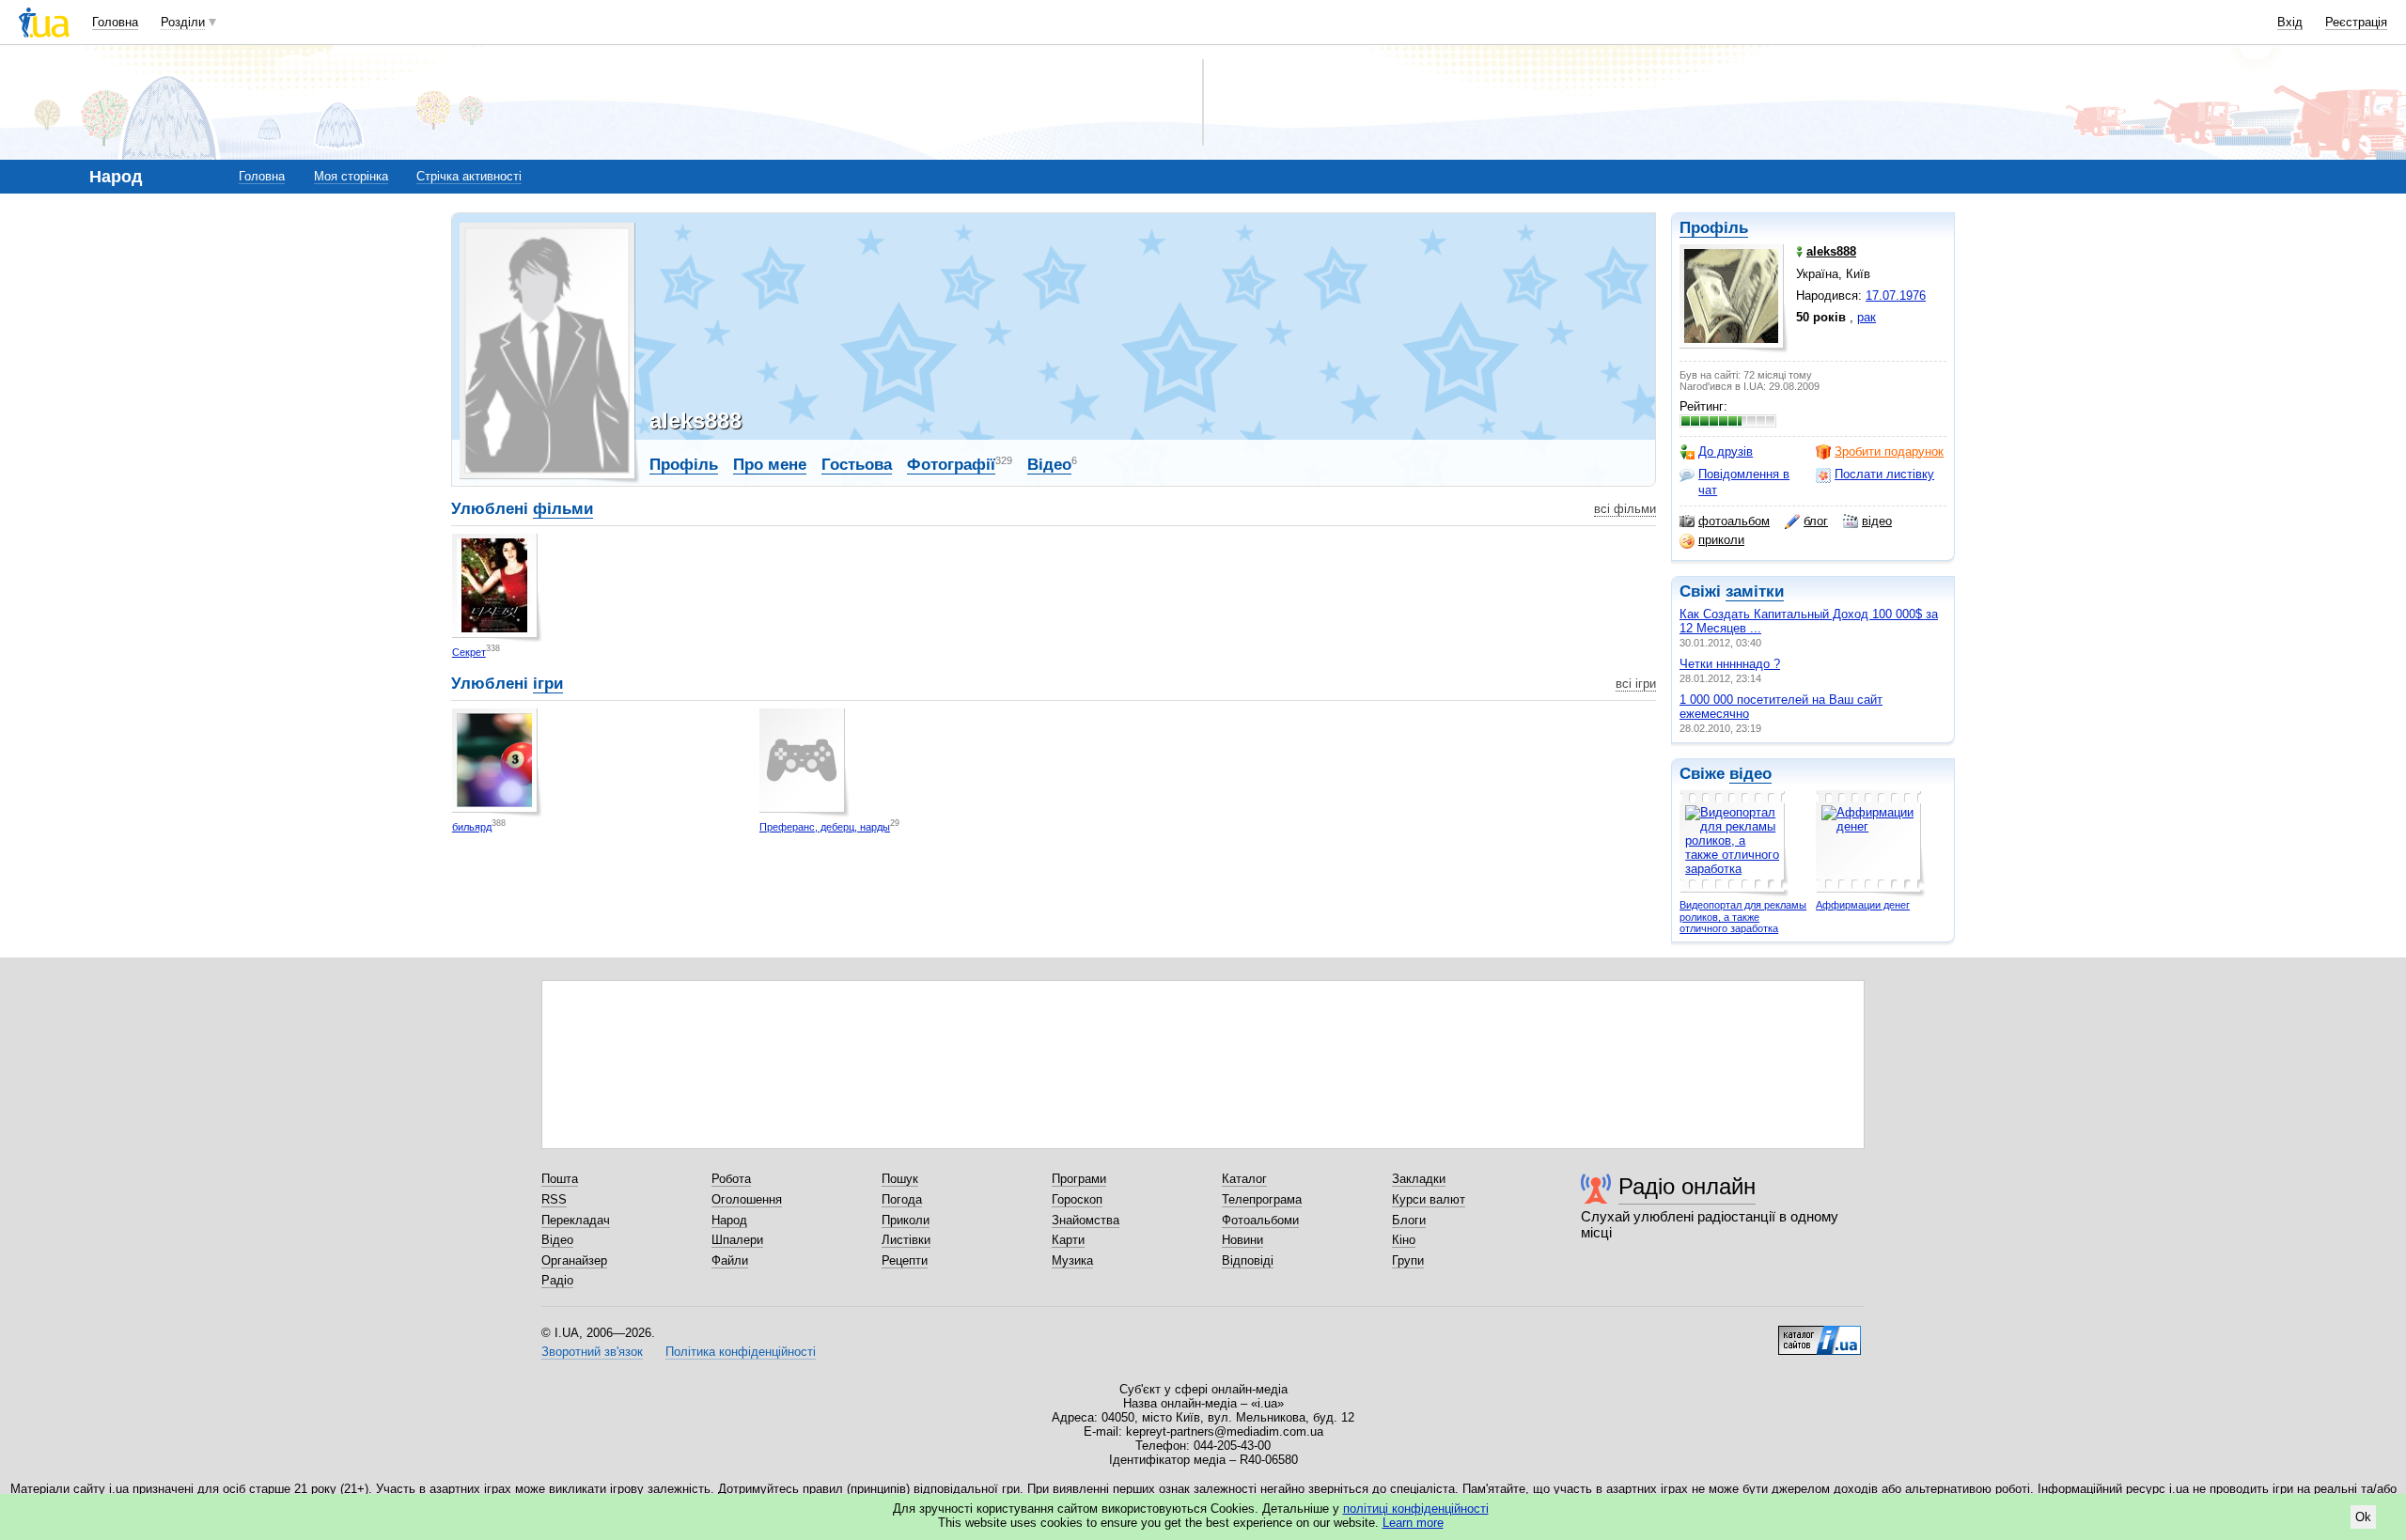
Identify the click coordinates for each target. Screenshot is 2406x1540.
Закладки (1419, 1179)
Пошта (560, 1179)
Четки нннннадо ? (1730, 664)
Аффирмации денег (1863, 905)
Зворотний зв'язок (592, 1352)
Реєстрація (2356, 22)
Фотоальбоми (1260, 1220)
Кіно (1404, 1240)
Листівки (906, 1240)
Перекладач (576, 1220)
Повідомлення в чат (1744, 482)
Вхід (2290, 22)
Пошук (900, 1179)
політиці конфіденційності (1416, 1509)
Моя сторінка (351, 176)
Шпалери (737, 1240)
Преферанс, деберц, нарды (825, 827)
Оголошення (747, 1199)
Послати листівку (1884, 474)
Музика (1072, 1260)
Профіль (1714, 228)
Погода (902, 1199)
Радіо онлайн (1687, 1186)
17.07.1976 (1896, 296)
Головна (115, 22)
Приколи (906, 1220)
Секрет (469, 652)
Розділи (183, 22)
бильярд (472, 827)
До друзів (1726, 451)
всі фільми (1625, 509)
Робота (731, 1179)
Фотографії (951, 465)
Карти (1068, 1240)
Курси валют (1429, 1199)
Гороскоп (1077, 1199)
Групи (1408, 1260)
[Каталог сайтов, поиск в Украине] (1820, 1333)
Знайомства (1086, 1220)
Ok (2363, 1517)
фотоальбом (1734, 521)
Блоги (1409, 1220)
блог (1816, 521)
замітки (1755, 591)
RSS (554, 1199)
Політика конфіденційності (741, 1352)
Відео (1049, 465)
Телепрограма (1262, 1199)
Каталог (1244, 1179)
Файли (730, 1260)
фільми (563, 509)
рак (1867, 317)
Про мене (770, 465)
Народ (729, 1220)
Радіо (557, 1280)
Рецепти (905, 1260)
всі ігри (1636, 684)
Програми (1079, 1179)
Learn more (1413, 1523)
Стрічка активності (469, 176)
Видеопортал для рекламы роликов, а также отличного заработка (1743, 917)
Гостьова (857, 465)
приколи (1721, 540)
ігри (548, 684)
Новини (1242, 1240)
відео (1877, 521)
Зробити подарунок (1889, 451)
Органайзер (574, 1260)
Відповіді (1248, 1260)
